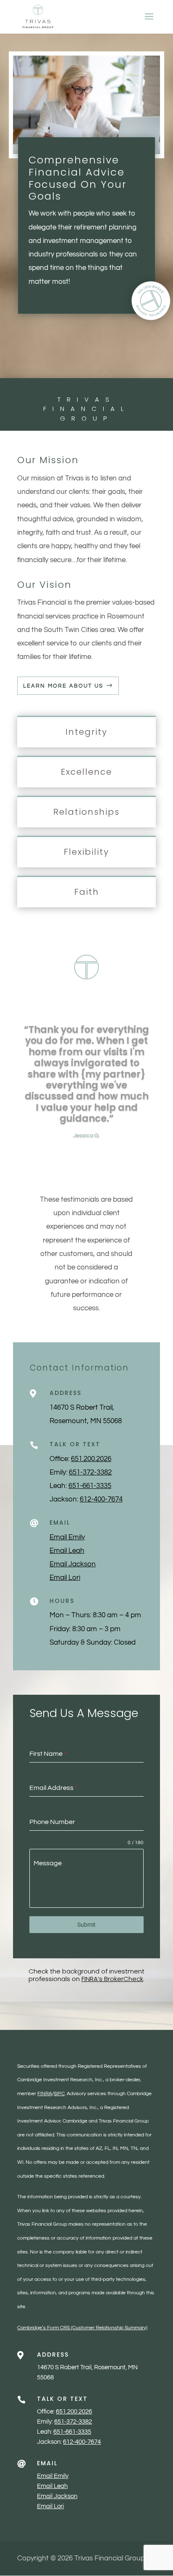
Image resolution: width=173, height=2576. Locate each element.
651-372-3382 (90, 1472)
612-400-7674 (101, 1499)
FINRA (45, 2094)
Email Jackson (73, 1564)
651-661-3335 (90, 1486)
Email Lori (65, 1578)
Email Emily (67, 1537)
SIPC (59, 2094)
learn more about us (63, 685)
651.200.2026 (91, 1459)
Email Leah (67, 1551)
